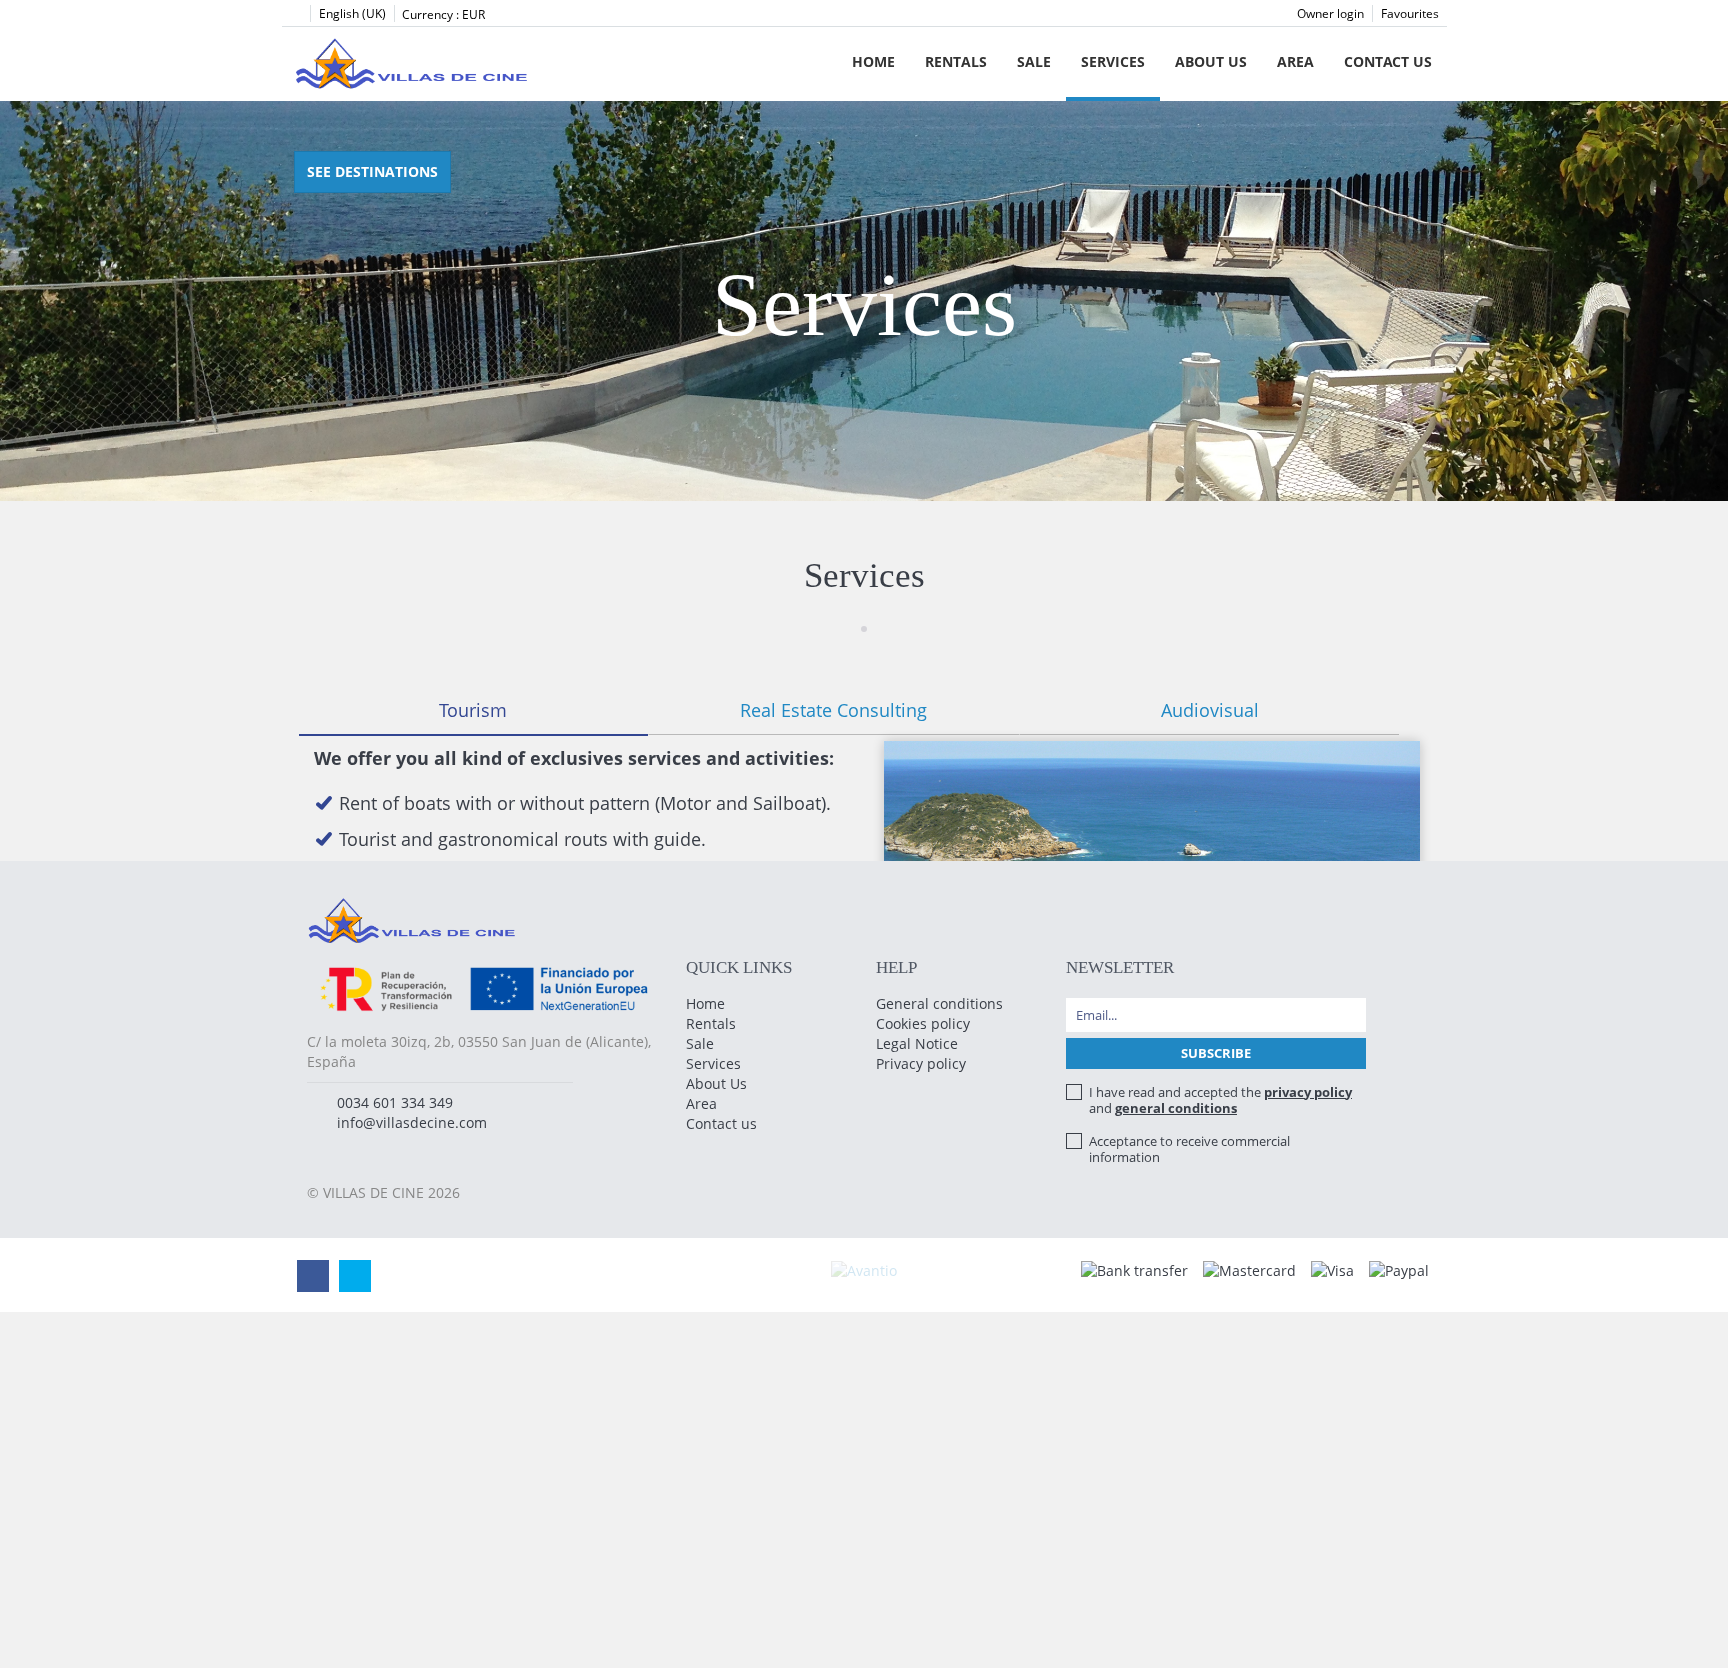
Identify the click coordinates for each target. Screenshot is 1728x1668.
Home (873, 61)
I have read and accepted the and (1220, 1100)
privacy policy (1308, 1092)
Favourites (1410, 13)
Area (1295, 61)
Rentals (956, 61)
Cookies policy (923, 1023)
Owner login (1330, 13)
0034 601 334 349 (395, 1102)
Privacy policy (921, 1063)
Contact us (1388, 61)
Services (1113, 61)
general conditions (1176, 1108)
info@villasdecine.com (412, 1122)
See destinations (372, 171)
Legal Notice (917, 1043)
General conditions (939, 1003)
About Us (1211, 61)
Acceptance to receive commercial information (1189, 1149)
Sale (1034, 61)
